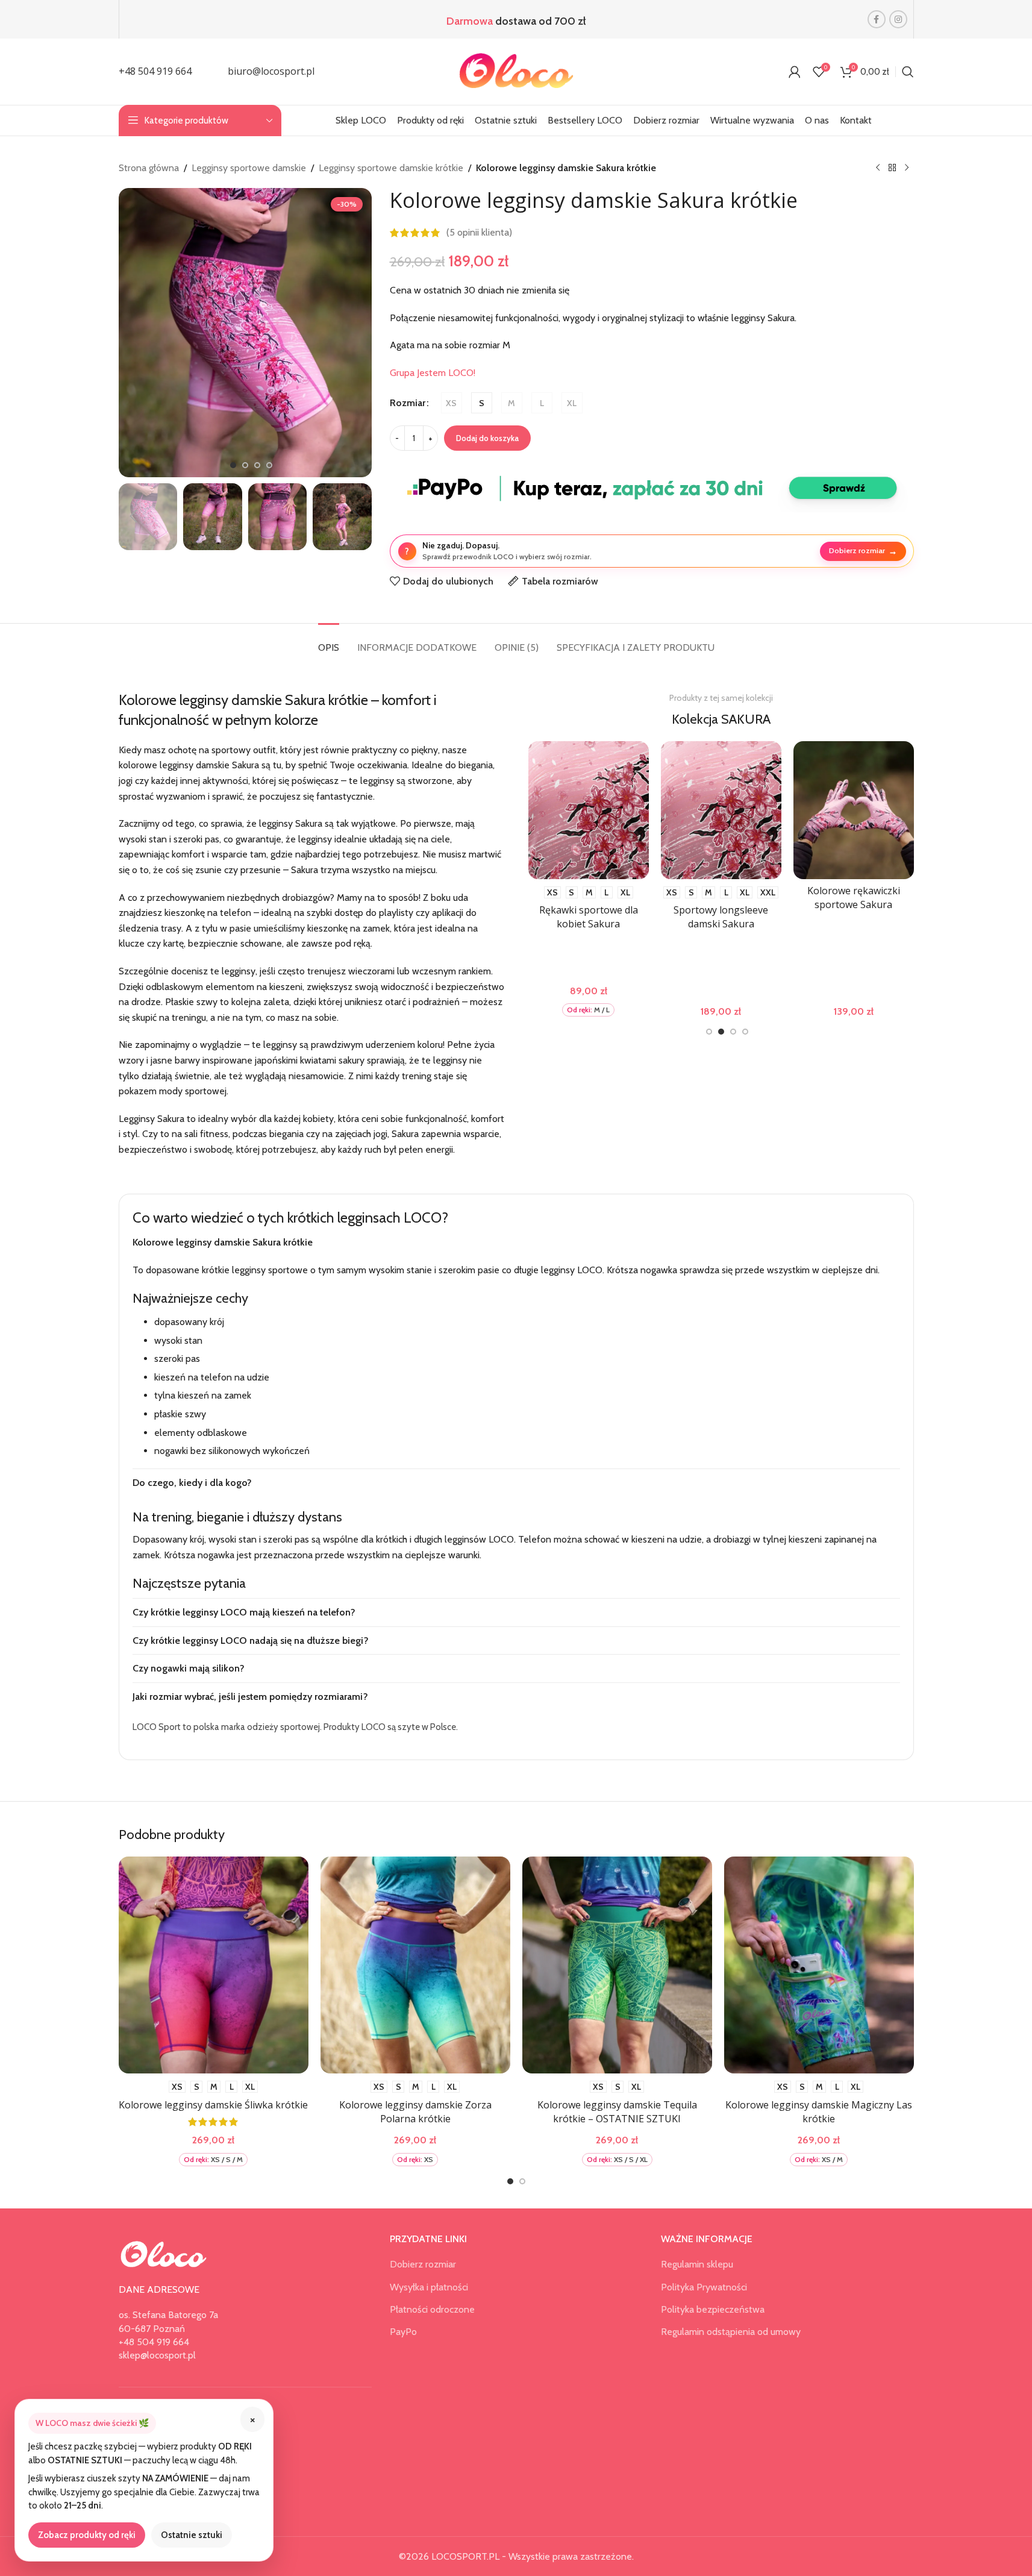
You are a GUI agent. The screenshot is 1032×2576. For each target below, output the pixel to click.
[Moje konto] (795, 72)
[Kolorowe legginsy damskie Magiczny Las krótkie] (819, 1965)
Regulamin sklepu (697, 2264)
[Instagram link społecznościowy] (898, 19)
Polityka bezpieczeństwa (713, 2309)
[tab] (329, 641)
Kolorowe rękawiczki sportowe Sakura (838, 897)
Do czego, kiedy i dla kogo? (192, 1483)
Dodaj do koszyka (487, 438)
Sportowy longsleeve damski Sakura (706, 917)
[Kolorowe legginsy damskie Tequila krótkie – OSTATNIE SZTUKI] (617, 1965)
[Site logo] (516, 71)
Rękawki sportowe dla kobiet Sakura (573, 917)
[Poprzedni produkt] (878, 168)
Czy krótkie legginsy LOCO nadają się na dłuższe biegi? (251, 1641)
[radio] (452, 403)
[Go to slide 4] (269, 465)
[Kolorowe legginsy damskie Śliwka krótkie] (214, 1965)
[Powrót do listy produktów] (892, 168)
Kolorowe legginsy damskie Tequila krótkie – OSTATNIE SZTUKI (617, 2111)
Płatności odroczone (432, 2309)
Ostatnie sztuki (192, 2535)
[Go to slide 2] (245, 465)
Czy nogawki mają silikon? (189, 1668)
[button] (134, 516)
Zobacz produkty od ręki (87, 2535)
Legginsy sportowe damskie (249, 168)
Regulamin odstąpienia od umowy (731, 2332)
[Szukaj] (908, 72)
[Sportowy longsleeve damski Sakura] (705, 810)
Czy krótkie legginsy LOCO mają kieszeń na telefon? (244, 1612)
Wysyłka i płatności (429, 2287)
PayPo (403, 2332)
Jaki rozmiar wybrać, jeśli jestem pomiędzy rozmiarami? (250, 1697)
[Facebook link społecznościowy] (877, 19)
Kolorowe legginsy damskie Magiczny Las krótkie (819, 2111)
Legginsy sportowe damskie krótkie (391, 168)
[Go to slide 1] (233, 465)
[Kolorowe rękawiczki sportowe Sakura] (838, 810)
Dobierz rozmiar (863, 551)
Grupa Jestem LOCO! (433, 373)
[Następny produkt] (907, 168)
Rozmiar (408, 403)
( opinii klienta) (479, 233)
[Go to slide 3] (257, 465)
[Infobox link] (155, 72)
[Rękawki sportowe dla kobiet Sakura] (573, 810)
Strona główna (149, 168)
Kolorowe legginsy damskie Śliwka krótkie (213, 2105)
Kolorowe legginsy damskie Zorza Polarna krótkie (415, 2111)
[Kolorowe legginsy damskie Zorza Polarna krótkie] (415, 1965)
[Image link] (164, 2254)
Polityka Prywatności (704, 2287)
